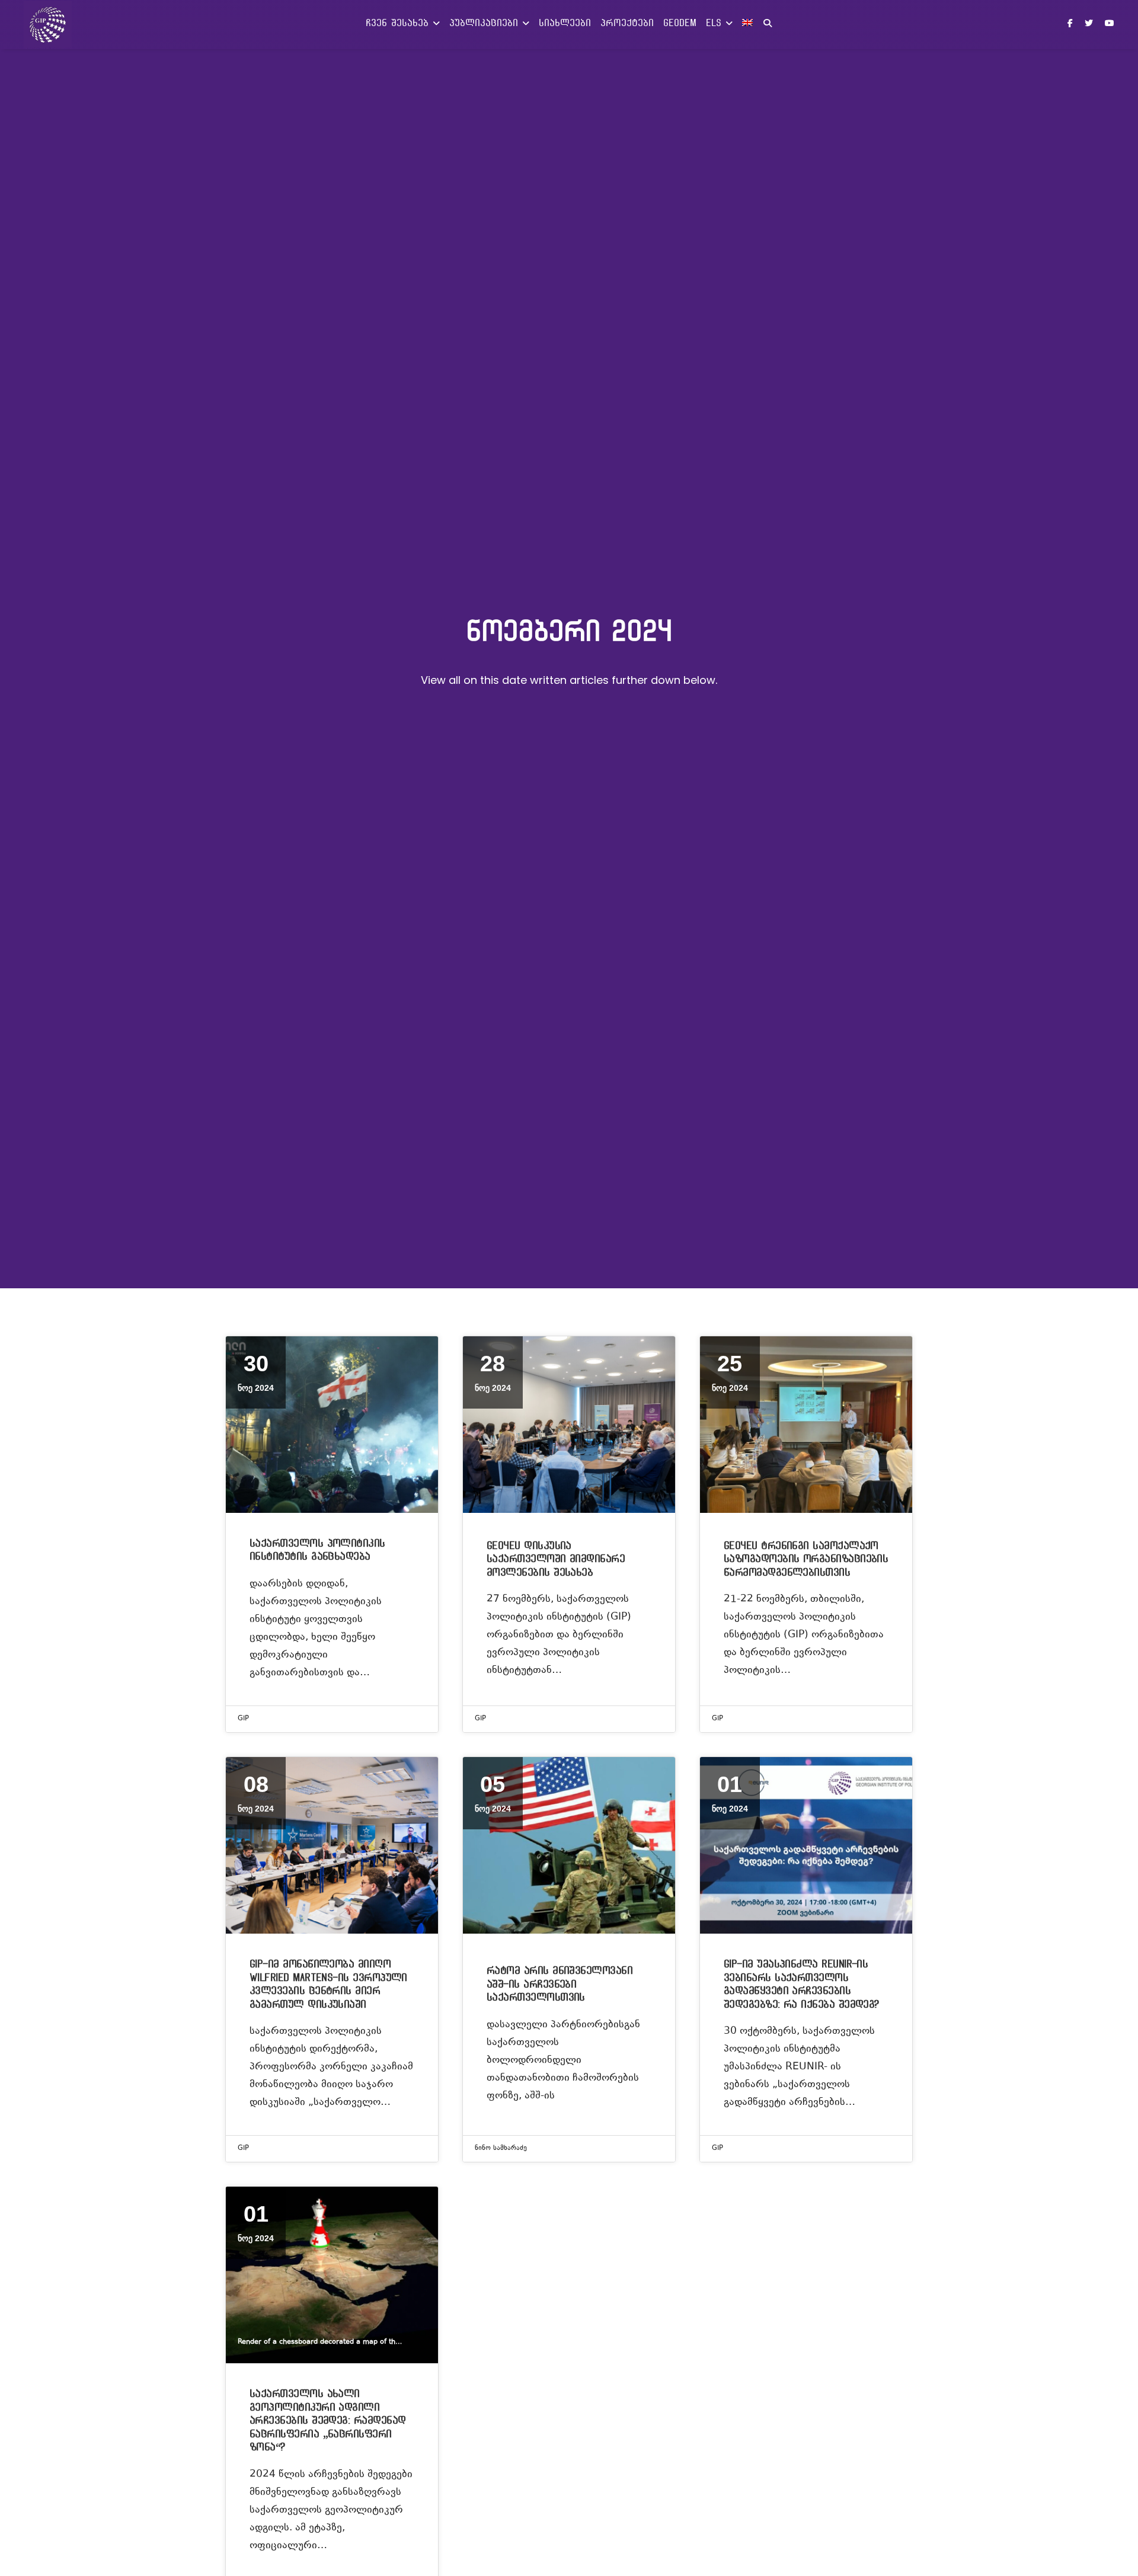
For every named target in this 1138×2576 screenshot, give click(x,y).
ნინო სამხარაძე (501, 2148)
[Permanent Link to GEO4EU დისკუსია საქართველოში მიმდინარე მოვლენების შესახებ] (569, 1425)
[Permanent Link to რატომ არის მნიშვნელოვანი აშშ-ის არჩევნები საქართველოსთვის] (569, 1845)
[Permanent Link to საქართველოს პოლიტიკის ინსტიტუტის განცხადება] (332, 1425)
